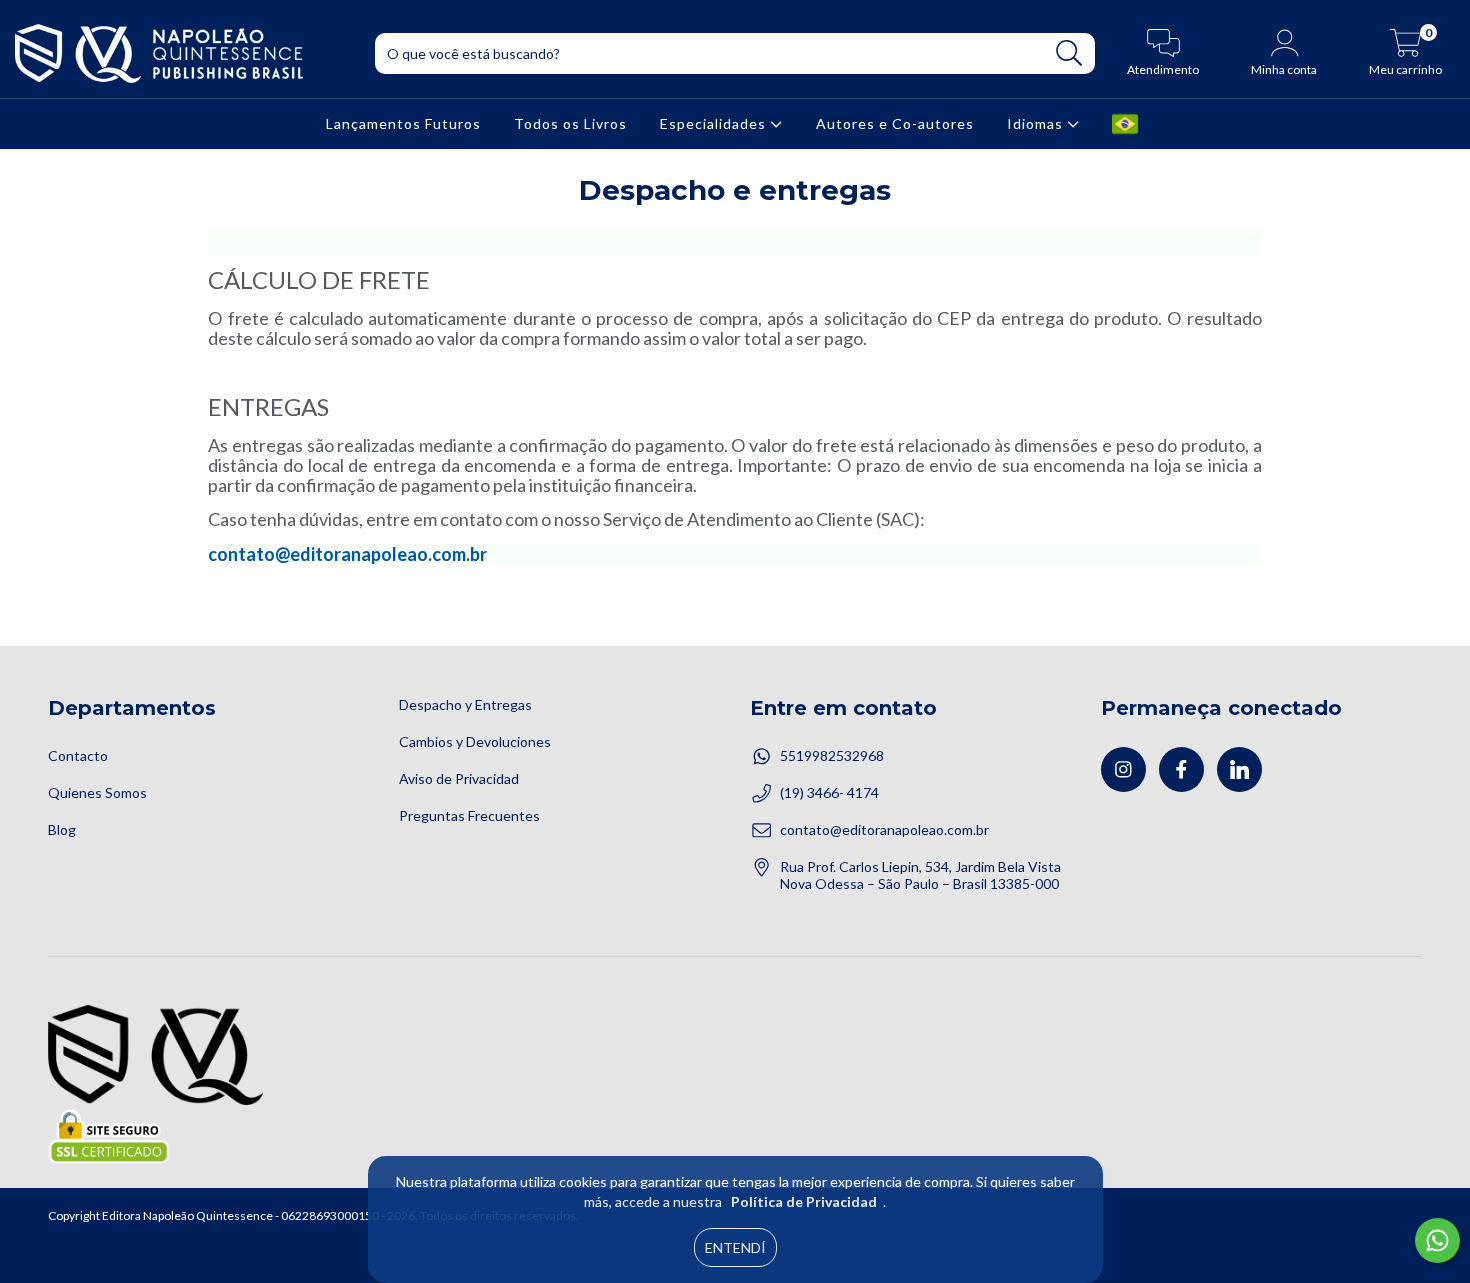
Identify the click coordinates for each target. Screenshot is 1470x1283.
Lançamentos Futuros (403, 123)
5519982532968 (832, 755)
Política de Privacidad (804, 1201)
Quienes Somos (97, 792)
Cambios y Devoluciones (475, 741)
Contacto (78, 755)
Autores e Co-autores (895, 123)
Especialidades (715, 123)
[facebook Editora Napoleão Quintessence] (1181, 769)
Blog (62, 829)
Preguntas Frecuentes (469, 815)
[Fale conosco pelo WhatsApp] (1437, 1240)
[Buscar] (1069, 53)
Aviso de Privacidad (459, 778)
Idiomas (1037, 123)
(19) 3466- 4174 (829, 792)
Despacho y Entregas (465, 704)
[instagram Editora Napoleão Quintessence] (1123, 769)
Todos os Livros (570, 123)
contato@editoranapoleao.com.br (347, 554)
